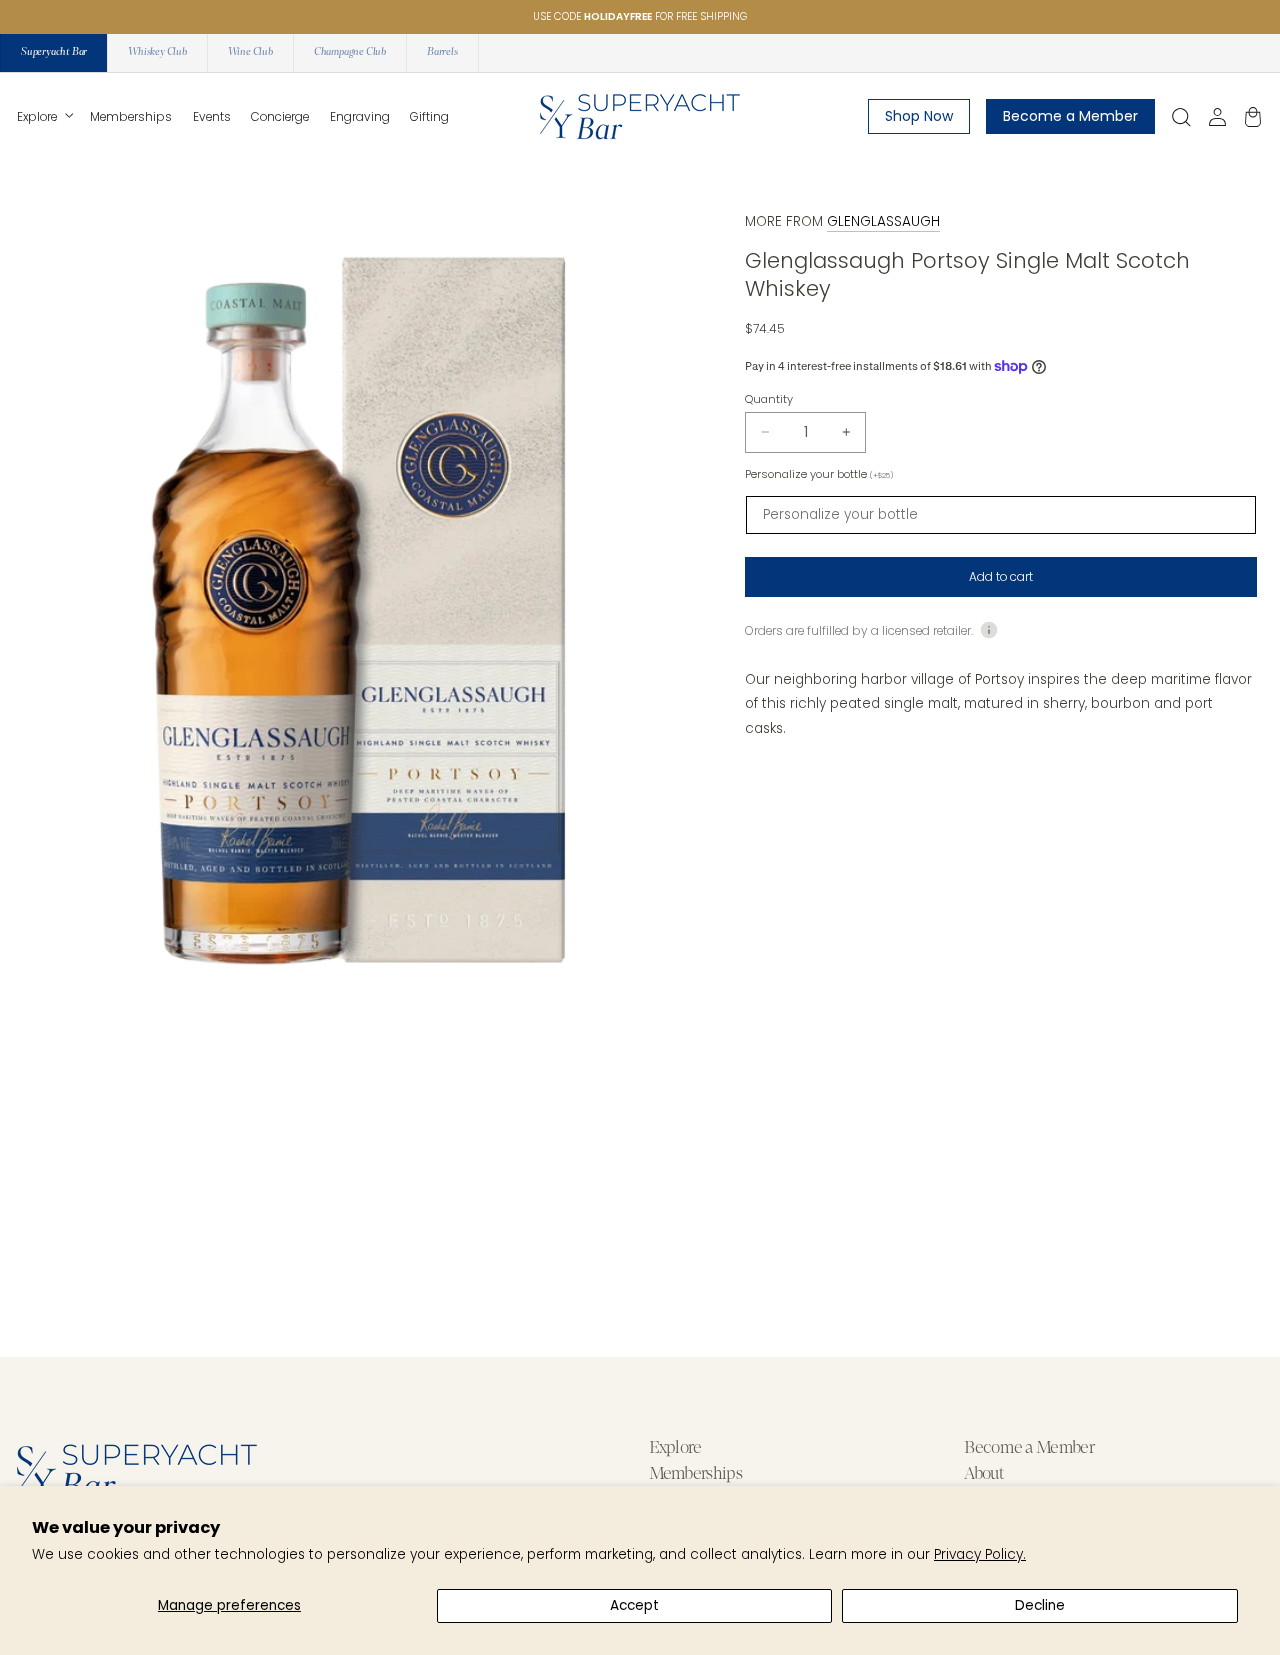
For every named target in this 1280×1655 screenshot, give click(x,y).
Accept (634, 1605)
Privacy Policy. (980, 1554)
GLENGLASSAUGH (883, 221)
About (984, 1474)
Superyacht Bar (54, 52)
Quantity (769, 398)
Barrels (442, 52)
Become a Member (1029, 1448)
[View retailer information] (988, 629)
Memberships (696, 1474)
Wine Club (250, 52)
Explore (675, 1448)
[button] (43, 117)
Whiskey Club (157, 52)
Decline (1040, 1605)
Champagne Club (350, 52)
